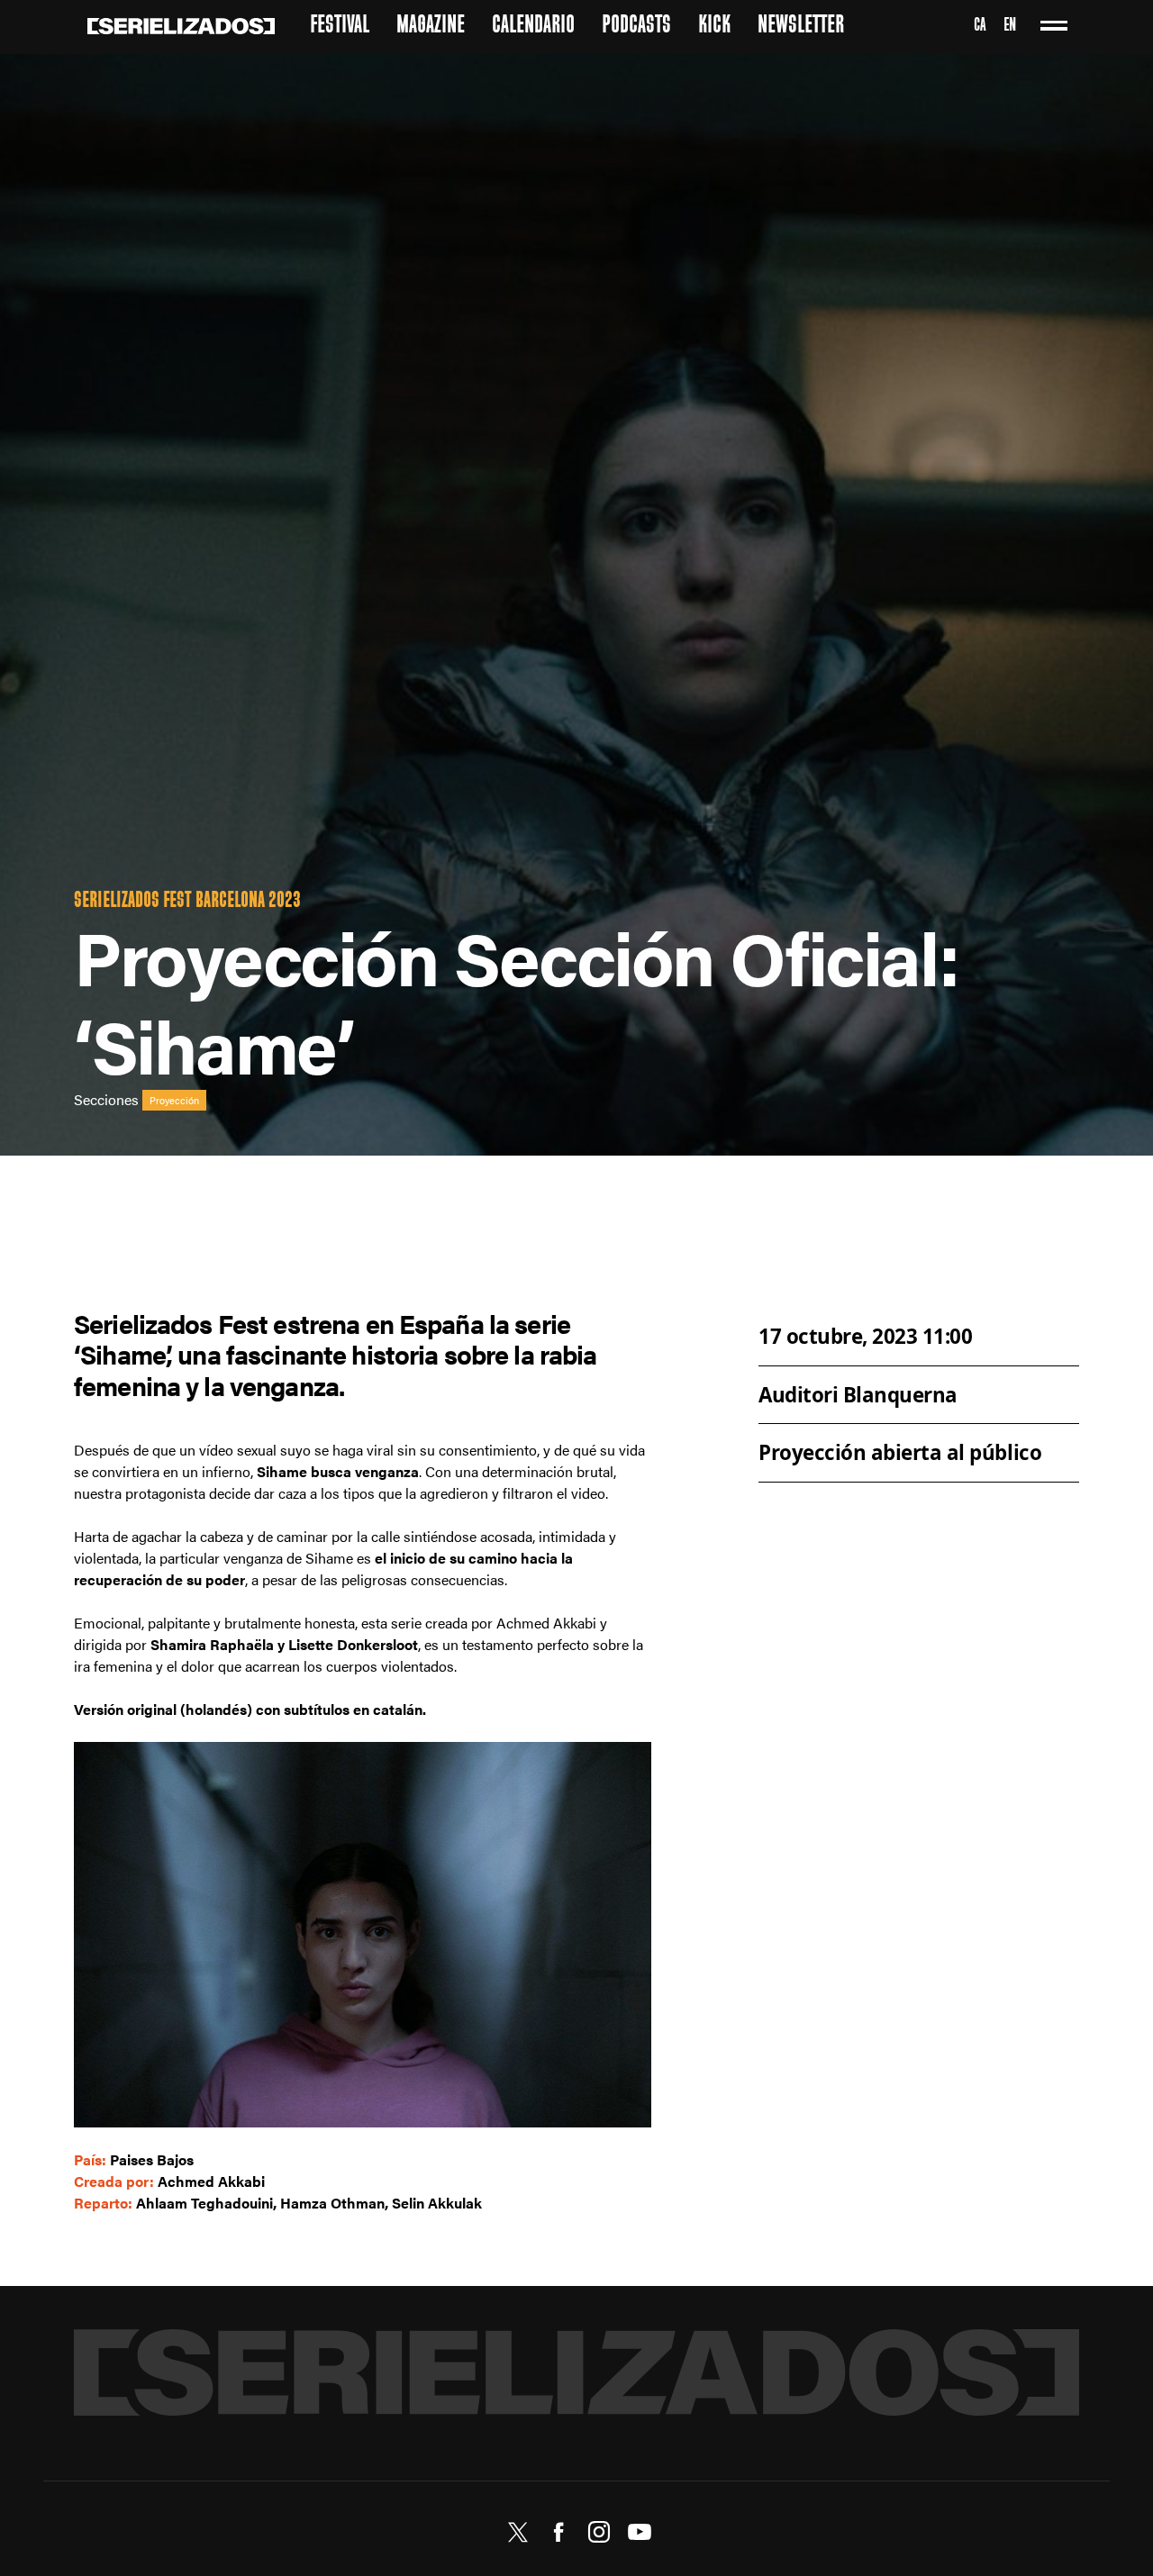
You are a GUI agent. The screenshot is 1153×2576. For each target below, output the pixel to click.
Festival (340, 27)
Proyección (174, 1101)
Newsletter (801, 27)
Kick (714, 27)
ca (980, 27)
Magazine (431, 27)
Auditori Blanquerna (858, 1394)
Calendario (533, 27)
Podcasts (636, 27)
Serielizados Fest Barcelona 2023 (187, 902)
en (1010, 27)
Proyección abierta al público (900, 1452)
